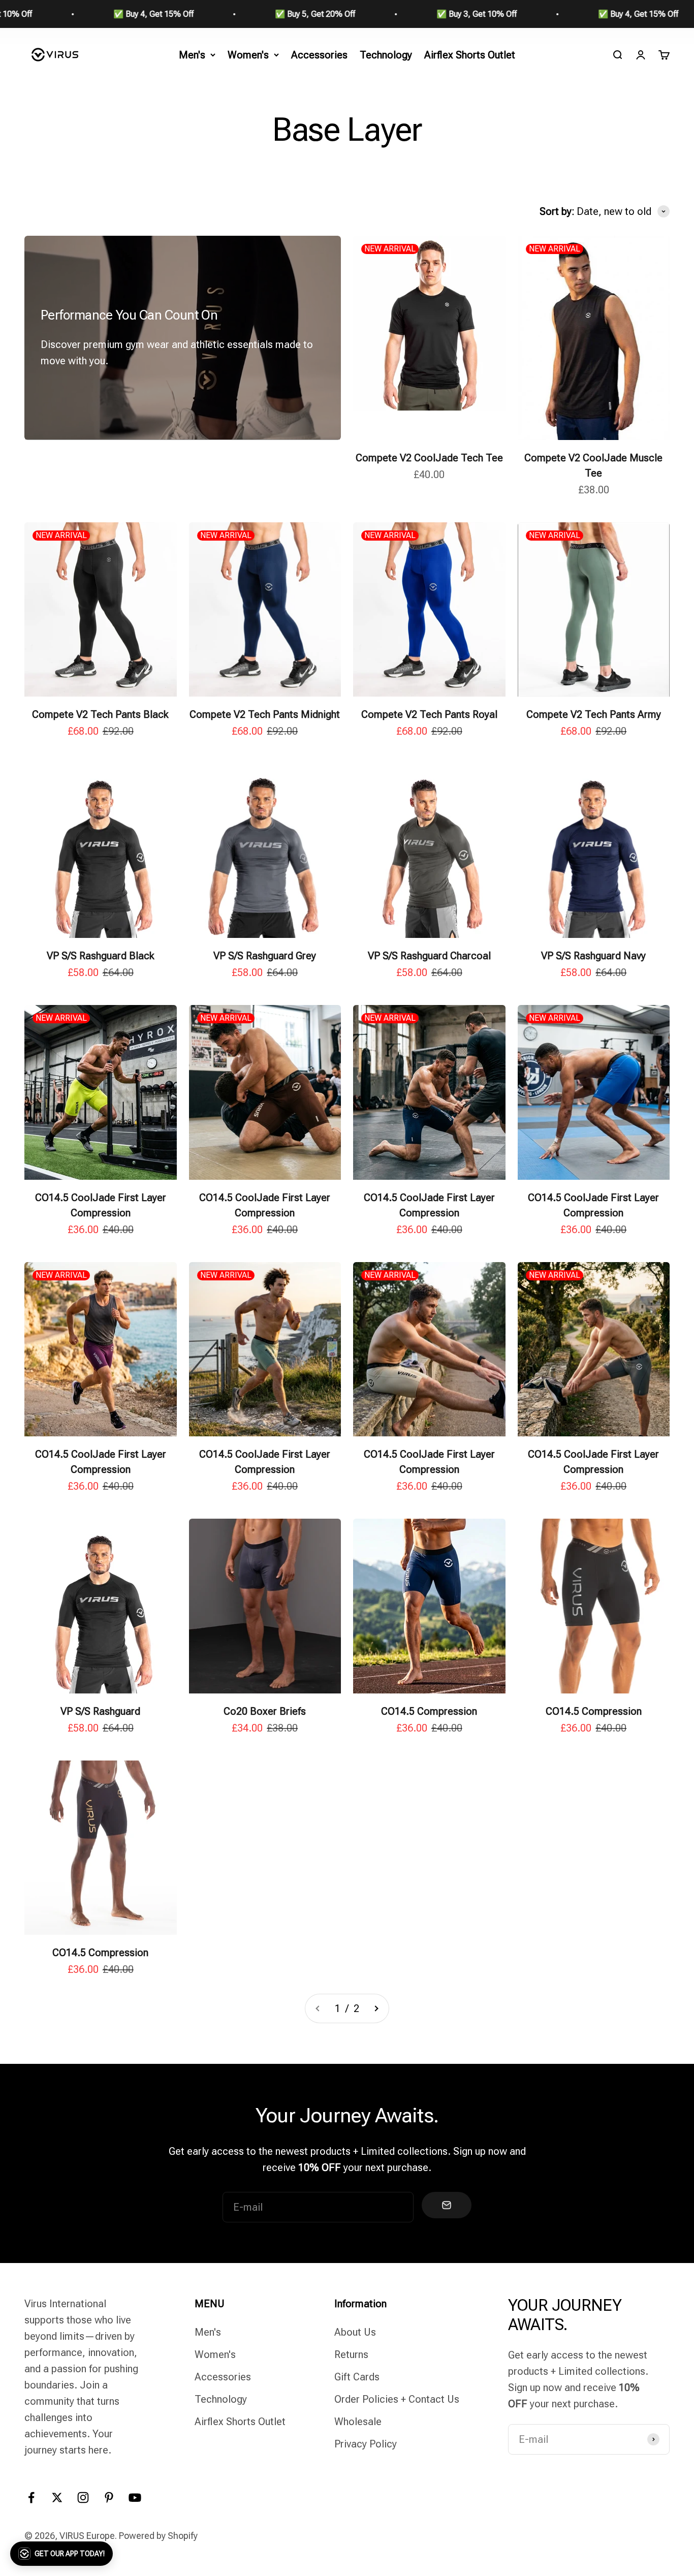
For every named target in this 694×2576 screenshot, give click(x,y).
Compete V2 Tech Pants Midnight (265, 714)
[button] (61, 2554)
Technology (386, 55)
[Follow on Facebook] (31, 2498)
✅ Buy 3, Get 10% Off (289, 14)
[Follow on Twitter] (57, 2498)
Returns (351, 2354)
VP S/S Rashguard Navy (593, 956)
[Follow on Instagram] (83, 2498)
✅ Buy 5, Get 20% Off (127, 14)
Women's (248, 55)
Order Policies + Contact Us (397, 2399)
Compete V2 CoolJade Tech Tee (429, 458)
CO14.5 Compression (429, 1711)
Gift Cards (357, 2377)
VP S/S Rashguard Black (101, 956)
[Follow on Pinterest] (109, 2498)
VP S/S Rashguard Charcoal (429, 956)
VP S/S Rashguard (100, 1711)
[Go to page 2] (376, 2008)
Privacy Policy (366, 2444)
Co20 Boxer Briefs (265, 1711)
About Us (355, 2332)
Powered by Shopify (158, 2536)
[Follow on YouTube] (135, 2498)
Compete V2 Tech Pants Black (100, 714)
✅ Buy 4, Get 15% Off (450, 14)
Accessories (319, 55)
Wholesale (358, 2422)
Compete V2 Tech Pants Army (594, 714)
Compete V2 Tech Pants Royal (429, 714)
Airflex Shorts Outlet (470, 55)
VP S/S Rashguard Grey (265, 956)
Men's (192, 55)
